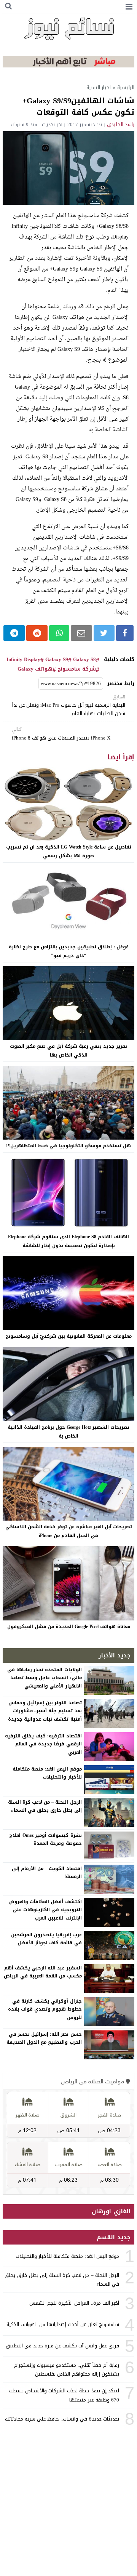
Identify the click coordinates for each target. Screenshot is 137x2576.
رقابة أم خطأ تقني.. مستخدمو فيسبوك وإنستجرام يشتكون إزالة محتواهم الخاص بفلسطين (67, 2369)
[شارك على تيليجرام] (14, 633)
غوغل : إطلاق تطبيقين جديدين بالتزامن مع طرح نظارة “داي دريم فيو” (69, 951)
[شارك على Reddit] (37, 633)
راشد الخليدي (121, 124)
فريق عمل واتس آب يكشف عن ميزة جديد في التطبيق (62, 2346)
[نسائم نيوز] (68, 29)
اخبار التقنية (99, 87)
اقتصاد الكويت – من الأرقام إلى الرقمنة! (47, 1873)
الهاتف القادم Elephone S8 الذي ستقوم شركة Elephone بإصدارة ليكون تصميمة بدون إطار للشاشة (68, 1241)
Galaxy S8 (84, 660)
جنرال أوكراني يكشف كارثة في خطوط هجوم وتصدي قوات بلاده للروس (45, 2009)
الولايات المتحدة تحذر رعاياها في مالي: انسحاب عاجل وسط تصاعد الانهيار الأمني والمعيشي (45, 1678)
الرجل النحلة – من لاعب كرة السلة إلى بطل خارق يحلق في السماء (45, 1806)
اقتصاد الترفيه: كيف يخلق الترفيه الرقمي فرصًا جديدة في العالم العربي (43, 1744)
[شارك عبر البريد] (81, 633)
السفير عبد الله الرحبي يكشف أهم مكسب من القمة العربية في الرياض (43, 1972)
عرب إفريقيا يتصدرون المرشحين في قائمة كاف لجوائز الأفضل (46, 1939)
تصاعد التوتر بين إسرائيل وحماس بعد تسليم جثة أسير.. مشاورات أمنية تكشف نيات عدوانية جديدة (45, 1711)
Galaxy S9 (57, 660)
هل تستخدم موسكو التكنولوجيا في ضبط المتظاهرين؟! (68, 1146)
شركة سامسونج (77, 669)
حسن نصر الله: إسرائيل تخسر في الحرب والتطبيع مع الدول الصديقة (44, 2038)
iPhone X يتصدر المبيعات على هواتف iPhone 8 (61, 734)
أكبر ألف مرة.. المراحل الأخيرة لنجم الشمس (74, 2303)
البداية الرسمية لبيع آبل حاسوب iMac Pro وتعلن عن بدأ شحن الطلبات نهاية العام (69, 706)
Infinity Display (23, 660)
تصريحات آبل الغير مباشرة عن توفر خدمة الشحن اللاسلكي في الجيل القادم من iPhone (69, 1531)
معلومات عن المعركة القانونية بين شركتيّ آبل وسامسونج (68, 1336)
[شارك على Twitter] (104, 633)
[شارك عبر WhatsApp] (59, 633)
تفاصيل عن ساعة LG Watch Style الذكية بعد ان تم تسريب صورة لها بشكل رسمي (69, 851)
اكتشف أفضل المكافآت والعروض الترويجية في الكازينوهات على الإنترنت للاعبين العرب (45, 1910)
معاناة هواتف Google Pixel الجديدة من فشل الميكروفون (69, 1627)
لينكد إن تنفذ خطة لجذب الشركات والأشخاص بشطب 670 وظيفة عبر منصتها (64, 2395)
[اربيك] (68, 66)
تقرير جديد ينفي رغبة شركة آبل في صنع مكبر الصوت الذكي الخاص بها (68, 1051)
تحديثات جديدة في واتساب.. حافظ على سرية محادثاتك (62, 2419)
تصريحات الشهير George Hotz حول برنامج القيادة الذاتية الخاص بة (68, 1432)
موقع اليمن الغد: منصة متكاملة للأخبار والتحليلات (47, 1773)
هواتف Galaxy (35, 669)
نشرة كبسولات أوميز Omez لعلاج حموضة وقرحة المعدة (45, 1840)
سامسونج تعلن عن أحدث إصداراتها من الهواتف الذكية (63, 2324)
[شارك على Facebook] (125, 633)
